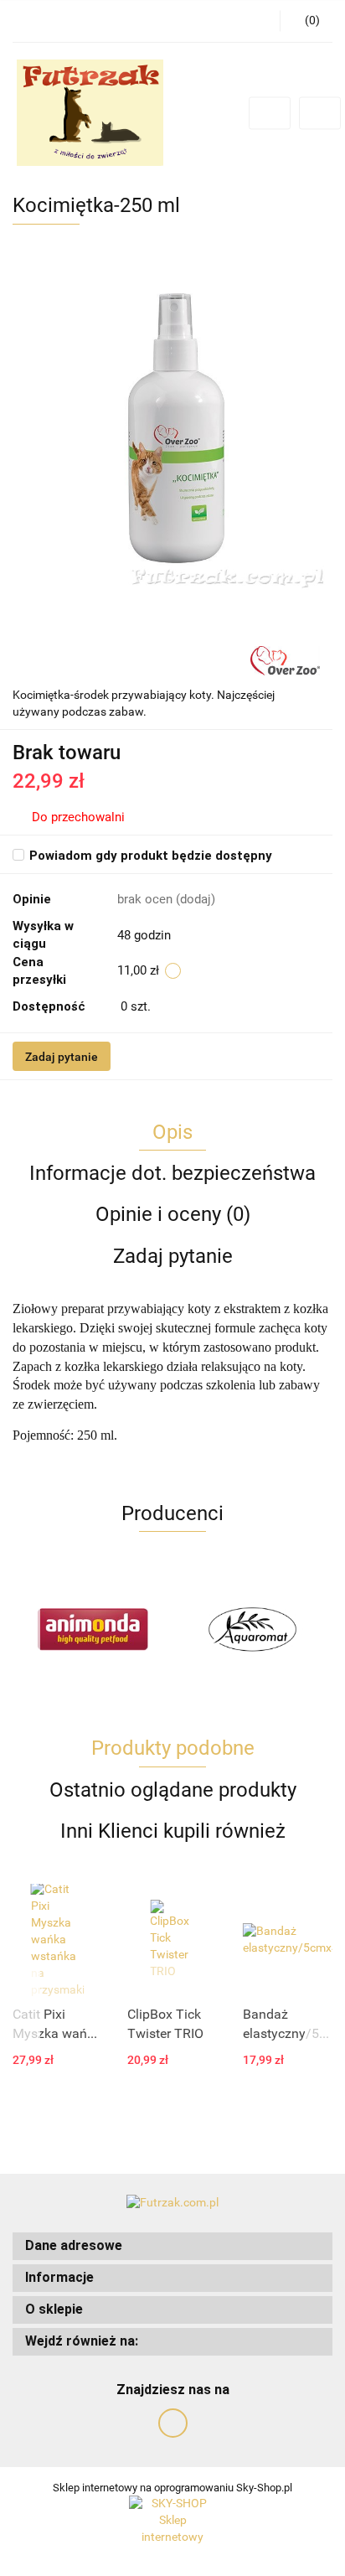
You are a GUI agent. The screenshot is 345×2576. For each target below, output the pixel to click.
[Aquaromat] (252, 1629)
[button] (172, 2246)
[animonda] (93, 1629)
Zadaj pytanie (62, 1057)
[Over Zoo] (285, 660)
